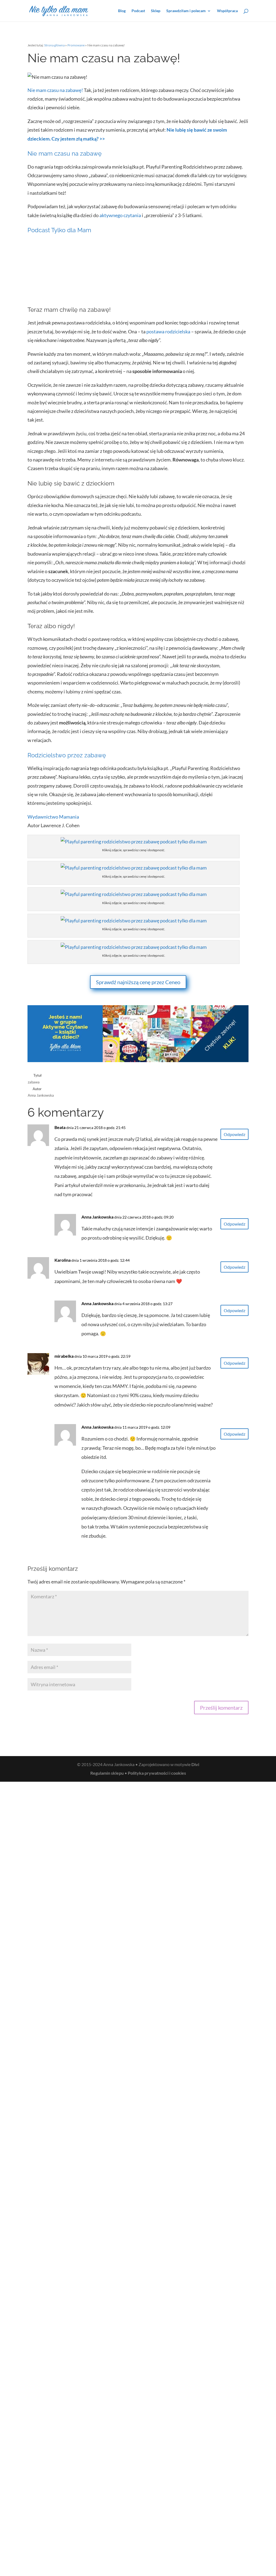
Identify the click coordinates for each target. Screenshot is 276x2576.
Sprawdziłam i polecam (186, 11)
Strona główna (54, 45)
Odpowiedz (234, 1134)
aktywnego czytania (120, 215)
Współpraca (227, 11)
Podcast (138, 11)
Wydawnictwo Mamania (53, 817)
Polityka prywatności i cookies (157, 1773)
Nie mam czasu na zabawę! (55, 90)
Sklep (156, 11)
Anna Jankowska (97, 1217)
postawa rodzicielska (168, 331)
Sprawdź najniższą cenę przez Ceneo (138, 982)
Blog (122, 11)
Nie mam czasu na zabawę (65, 153)
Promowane (76, 45)
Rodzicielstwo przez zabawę (67, 755)
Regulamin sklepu (107, 1773)
